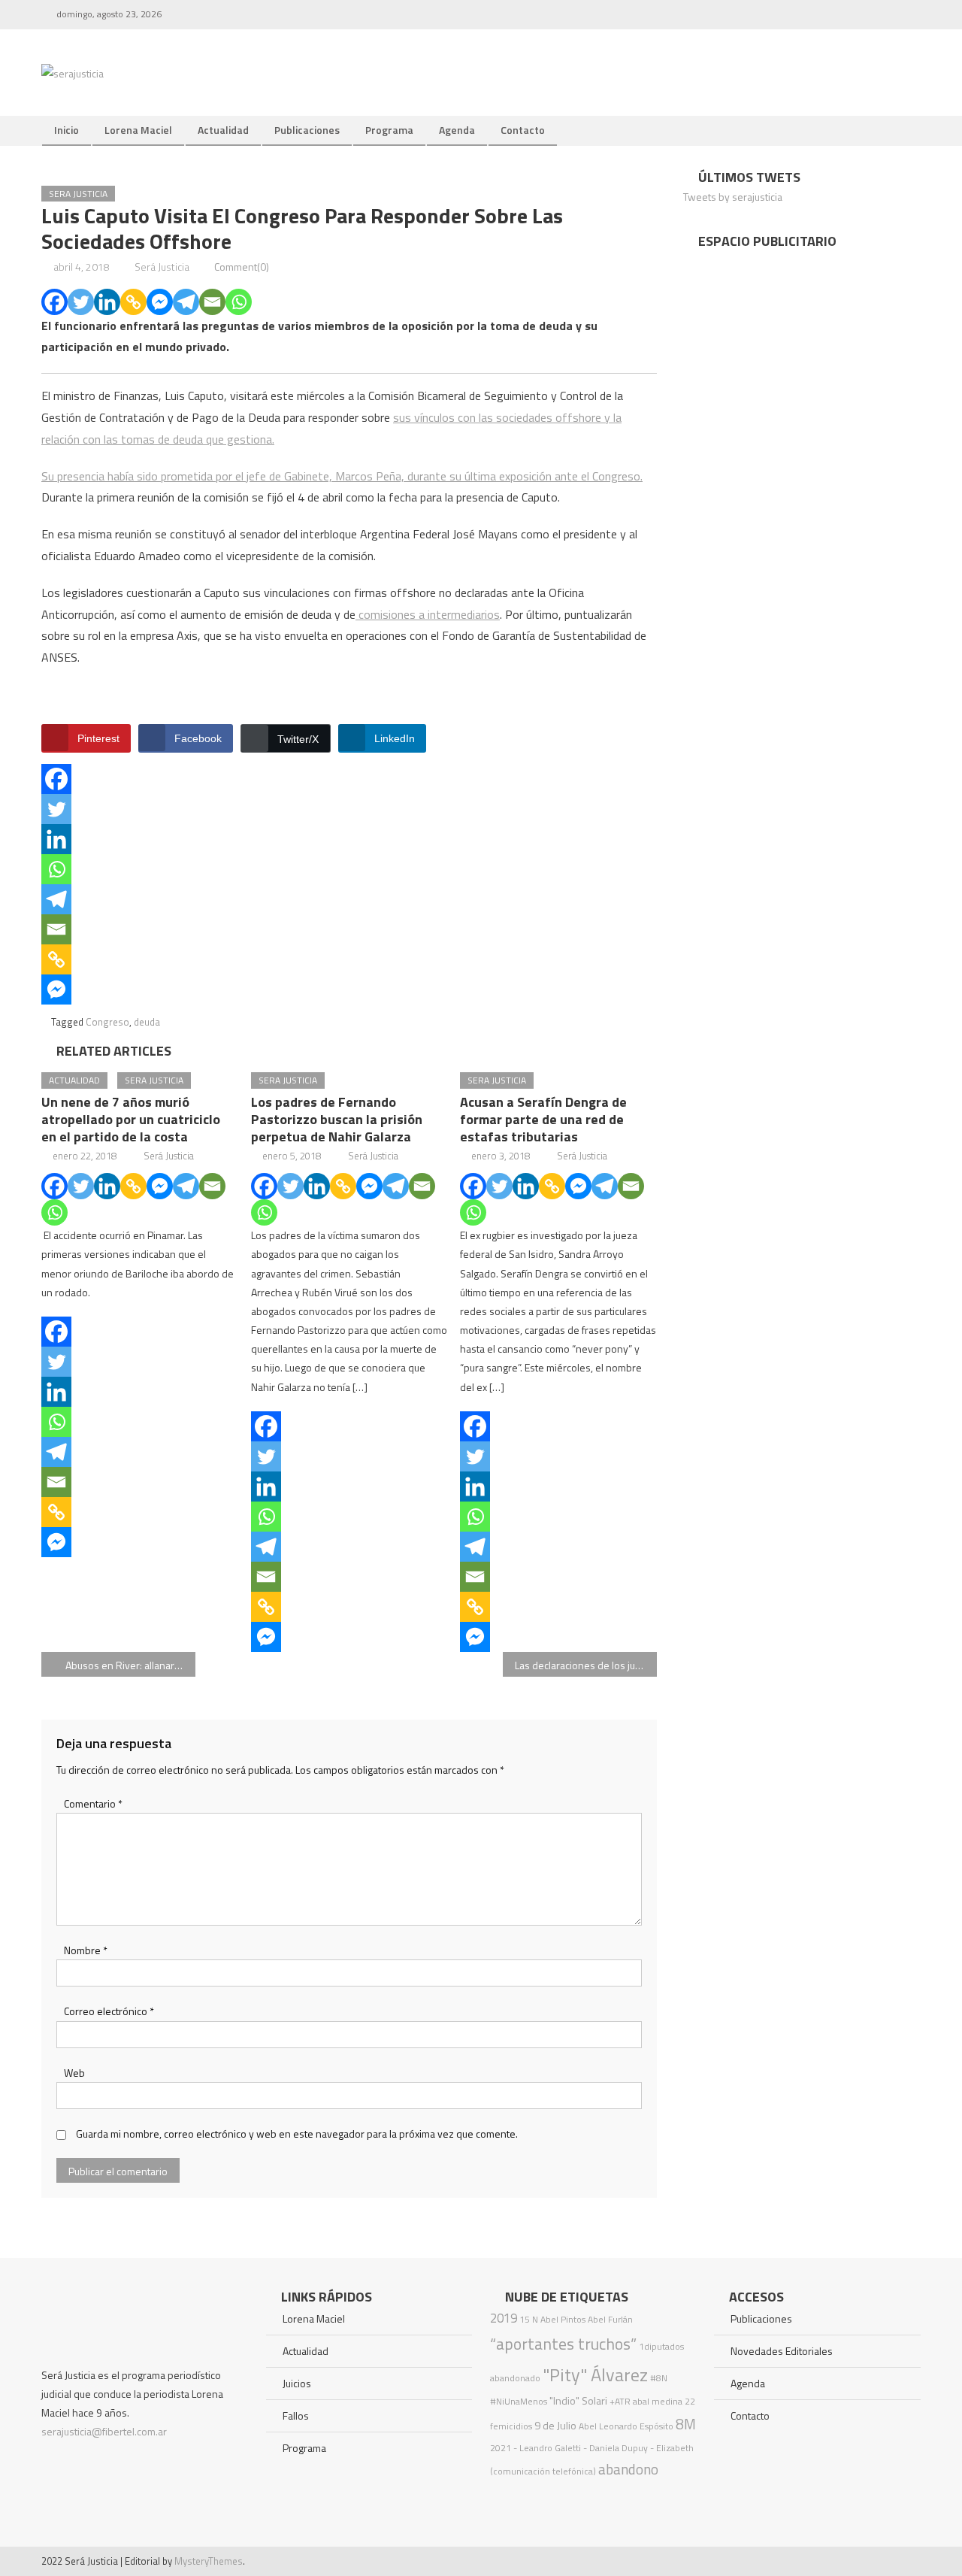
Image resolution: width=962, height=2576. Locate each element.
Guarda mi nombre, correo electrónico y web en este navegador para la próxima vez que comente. (297, 2134)
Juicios (297, 2383)
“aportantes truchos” (563, 2344)
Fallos (296, 2415)
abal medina (658, 2401)
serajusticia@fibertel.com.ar (104, 2431)
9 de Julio (555, 2426)
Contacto (523, 130)
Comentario (93, 1803)
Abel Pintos (563, 2319)
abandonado (515, 2378)
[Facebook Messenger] (160, 302)
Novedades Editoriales (782, 2351)
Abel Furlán (610, 2319)
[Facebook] (54, 302)
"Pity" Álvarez (595, 2374)
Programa (389, 130)
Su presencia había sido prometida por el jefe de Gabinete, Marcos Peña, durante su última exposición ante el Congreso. (342, 476)
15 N (529, 2319)
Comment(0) (242, 267)
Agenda (457, 130)
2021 (501, 2448)
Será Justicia (162, 267)
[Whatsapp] (239, 302)
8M (686, 2424)
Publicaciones (307, 130)
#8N (659, 2378)
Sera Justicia (78, 194)
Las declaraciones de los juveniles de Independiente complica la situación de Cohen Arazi (586, 1665)
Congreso (107, 1022)
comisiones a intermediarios (428, 614)
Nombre (86, 1950)
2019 (504, 2318)
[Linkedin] (107, 302)
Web (74, 2073)
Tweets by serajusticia (733, 197)
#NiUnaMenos (519, 2401)
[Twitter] (81, 302)
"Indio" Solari (578, 2401)
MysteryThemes (209, 2561)
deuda (147, 1022)
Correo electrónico (109, 2011)
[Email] (212, 302)
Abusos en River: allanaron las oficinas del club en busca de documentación (130, 1665)
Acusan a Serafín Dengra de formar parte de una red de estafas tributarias (543, 1119)
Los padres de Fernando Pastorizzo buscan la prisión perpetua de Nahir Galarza (337, 1119)
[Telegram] (186, 302)
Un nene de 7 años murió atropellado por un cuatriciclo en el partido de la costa (131, 1119)
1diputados (661, 2346)
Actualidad (223, 130)
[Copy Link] (133, 302)
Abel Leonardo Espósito (626, 2426)
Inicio (67, 130)
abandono (628, 2469)
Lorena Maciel (138, 130)
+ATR (620, 2401)
